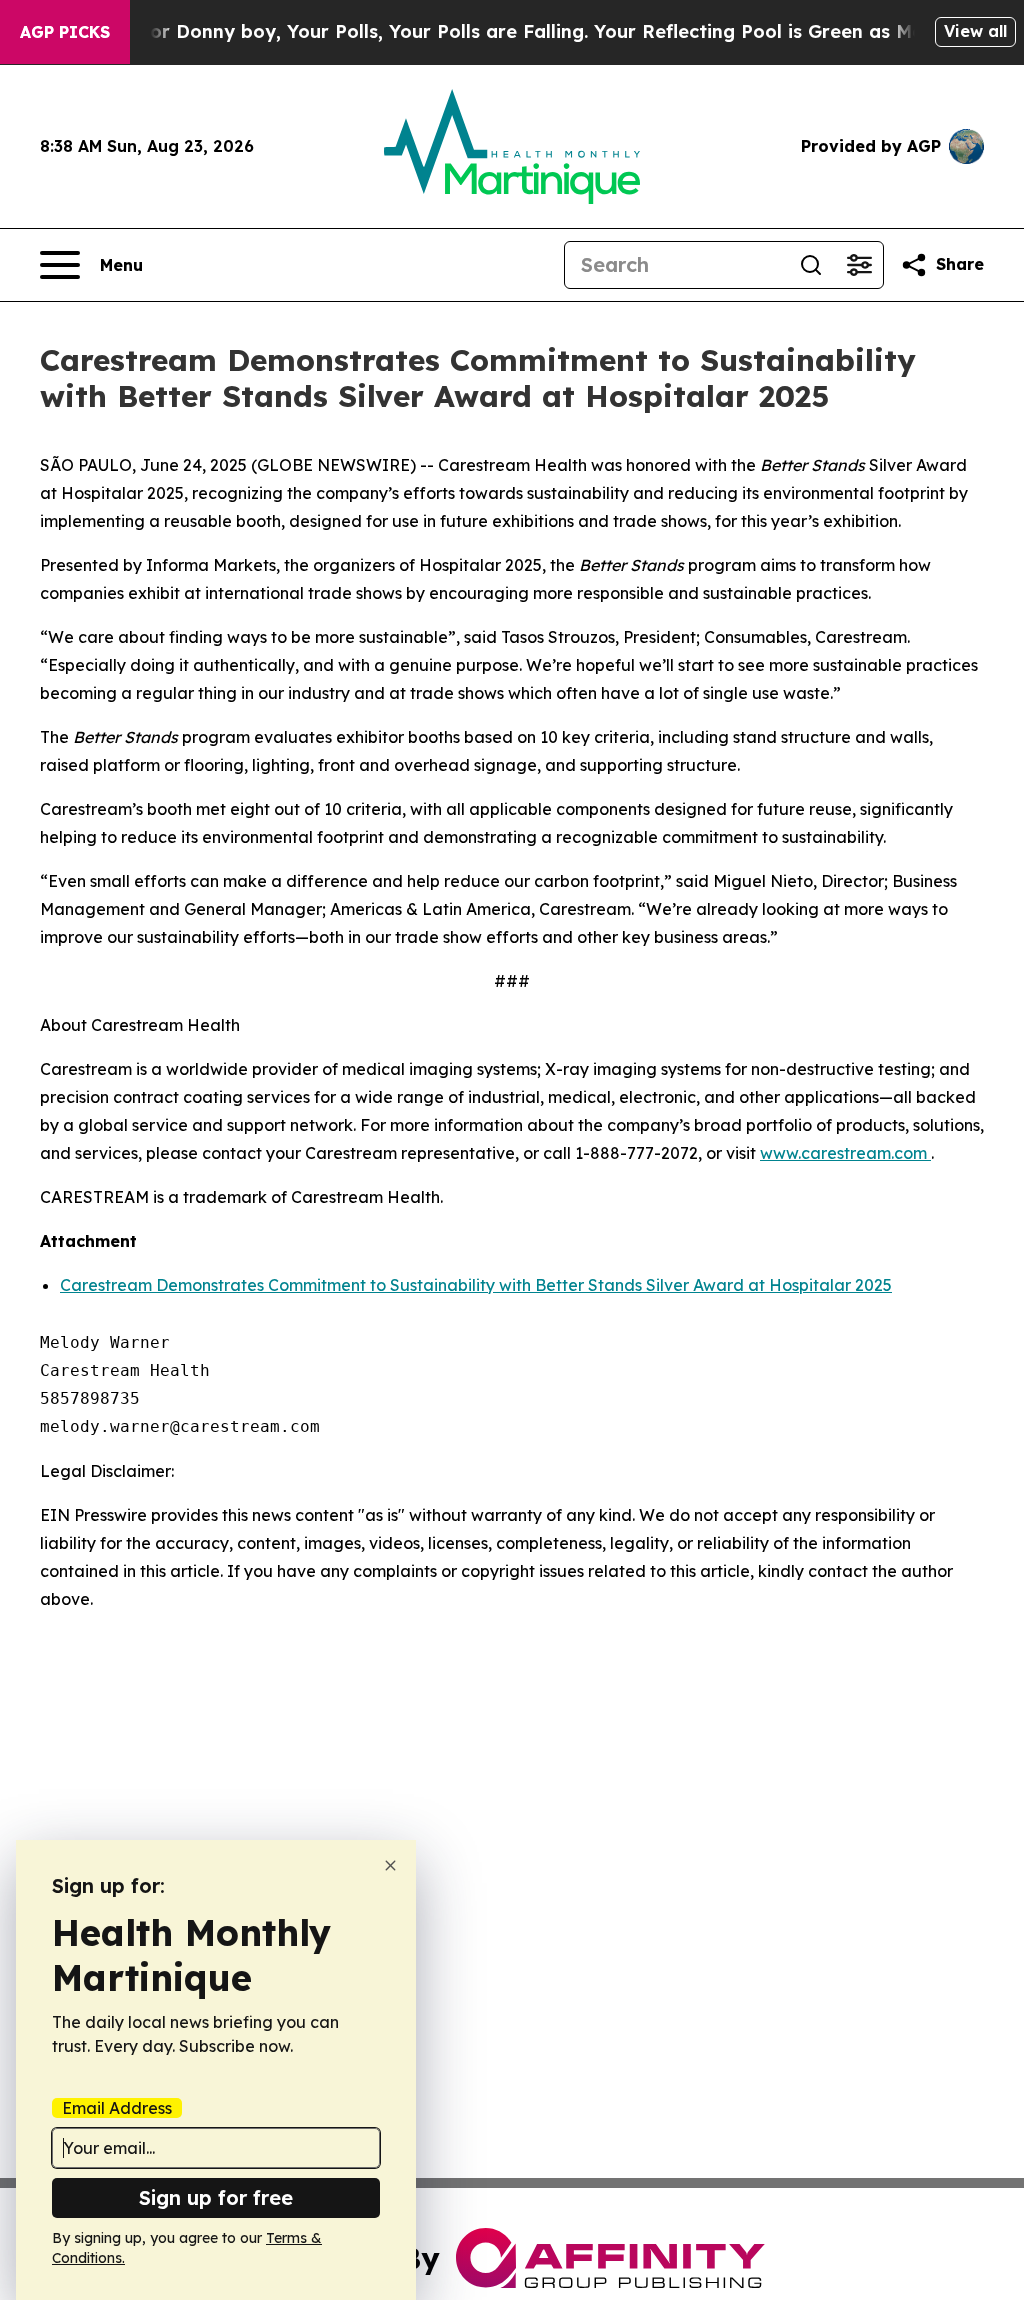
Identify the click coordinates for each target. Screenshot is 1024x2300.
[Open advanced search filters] (859, 265)
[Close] (390, 1865)
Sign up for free (216, 2197)
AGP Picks (65, 32)
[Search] (811, 265)
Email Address (117, 2108)
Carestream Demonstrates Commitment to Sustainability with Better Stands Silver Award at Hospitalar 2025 (476, 1285)
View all (975, 31)
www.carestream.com (845, 1153)
